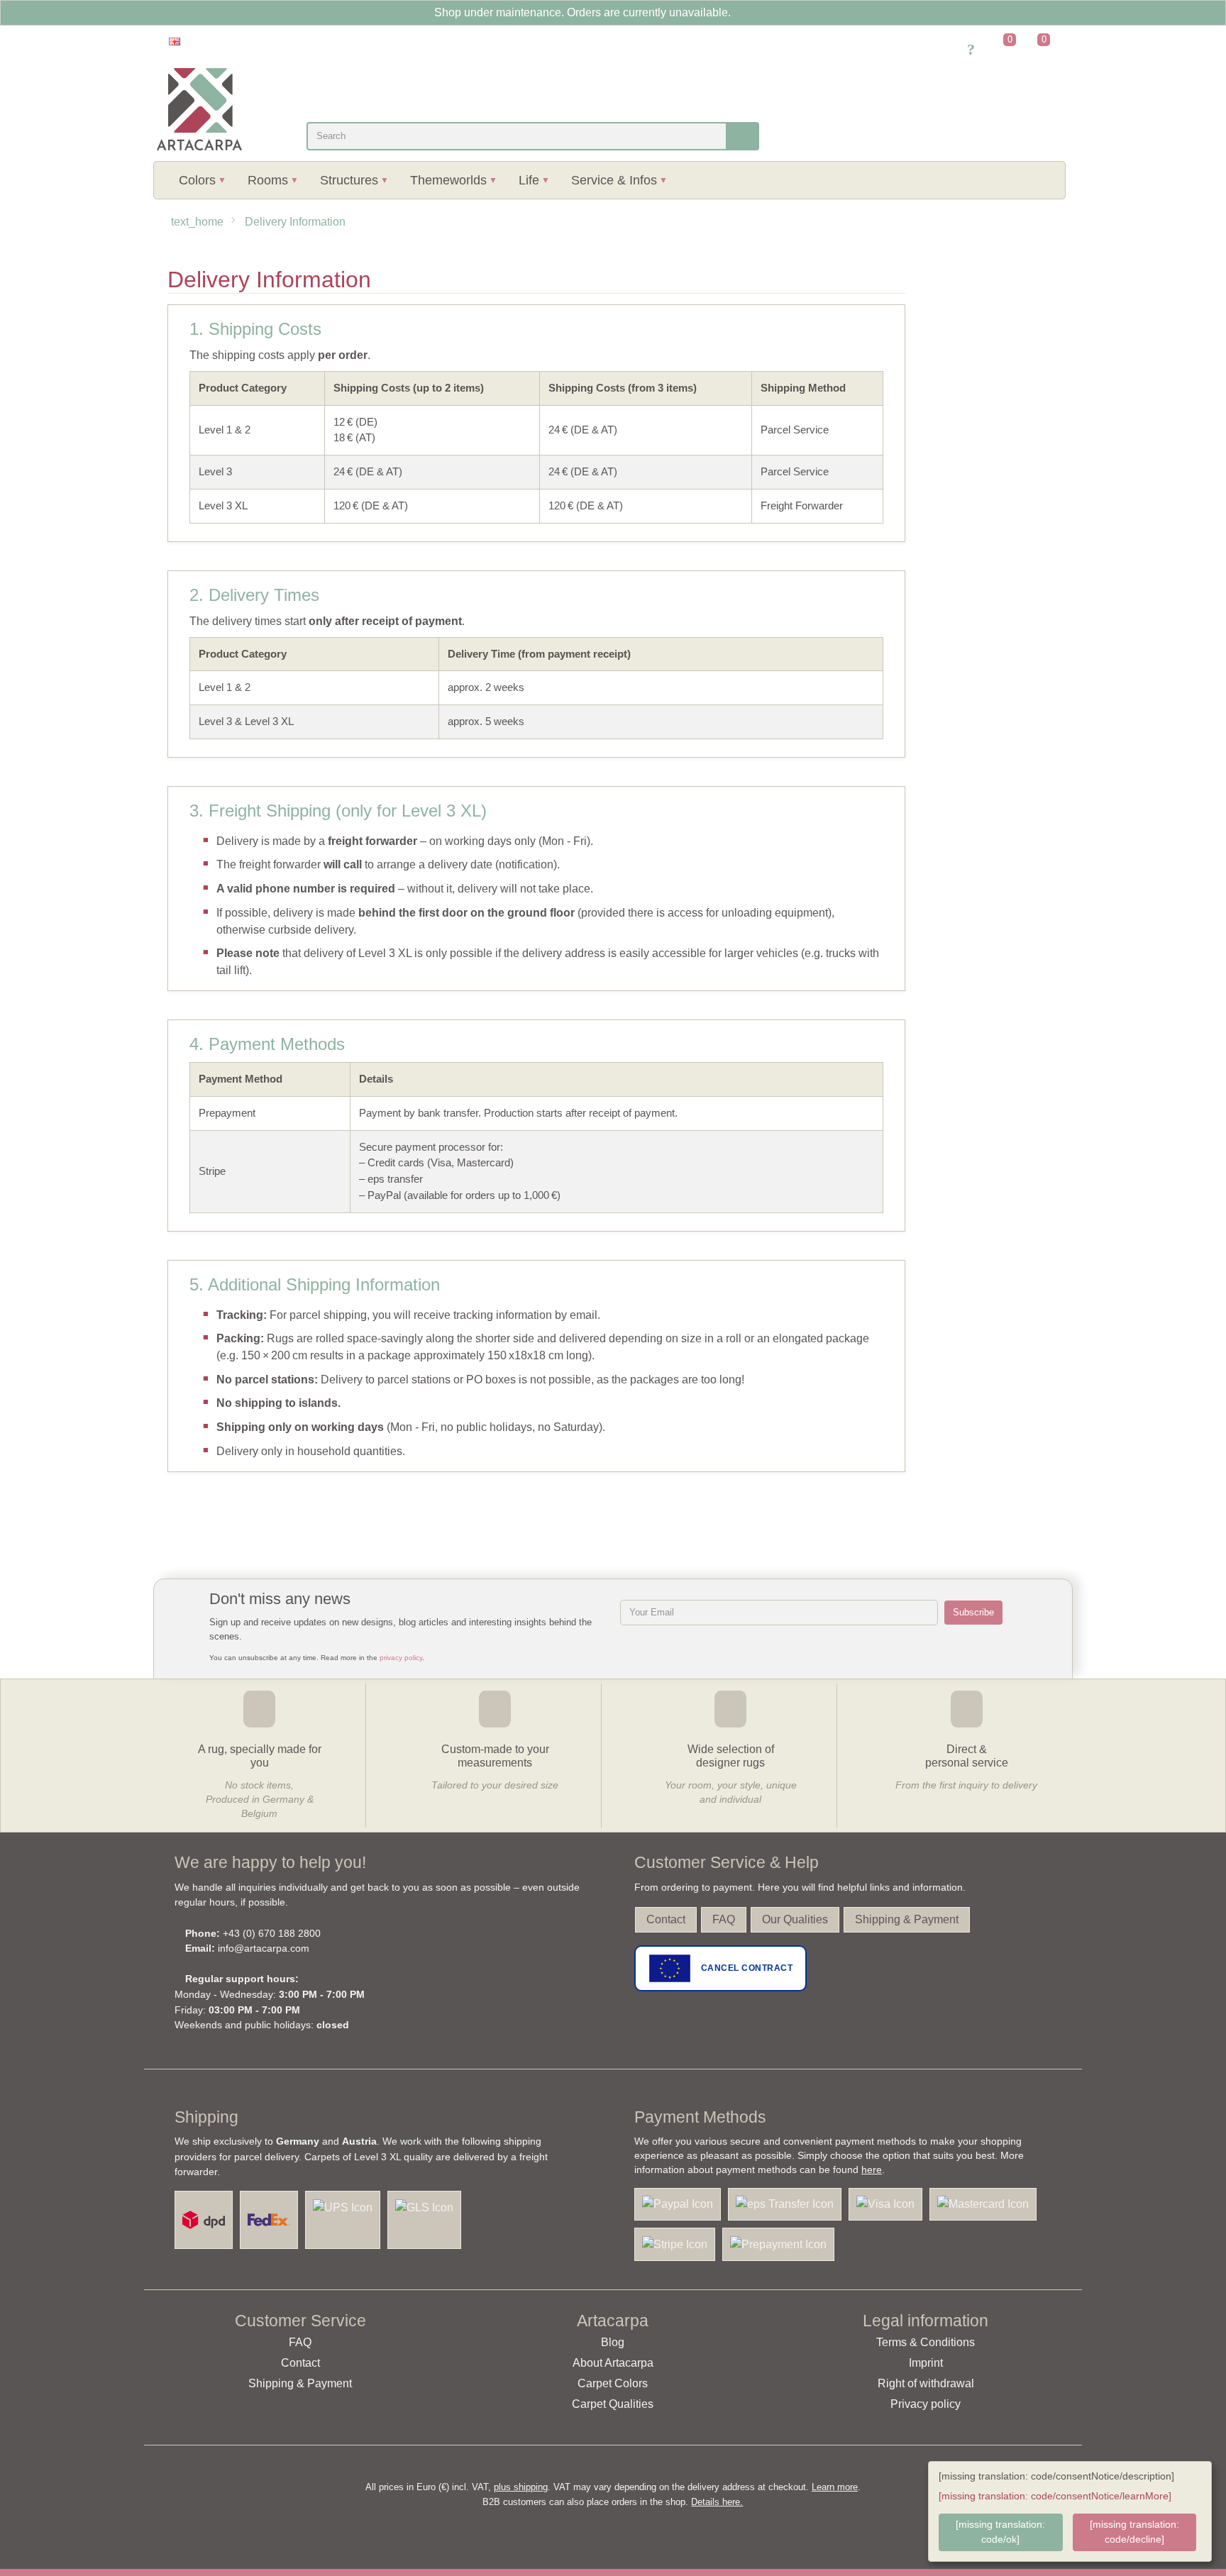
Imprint (926, 2363)
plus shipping (521, 2487)
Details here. (717, 2502)
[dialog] (1070, 2511)
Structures (349, 180)
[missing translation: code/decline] (1134, 2532)
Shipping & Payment (907, 1919)
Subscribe (973, 1612)
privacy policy (401, 1658)
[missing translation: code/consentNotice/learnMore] (1055, 2496)
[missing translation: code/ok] (1000, 2532)
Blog (613, 2342)
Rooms (268, 180)
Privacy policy (926, 2404)
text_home (197, 222)
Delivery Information (295, 222)
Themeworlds (448, 180)
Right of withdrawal (926, 2383)
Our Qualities (795, 1919)
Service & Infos (614, 180)
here (872, 2169)
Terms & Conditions (926, 2342)
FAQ (724, 1919)
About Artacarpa (613, 2363)
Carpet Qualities (613, 2404)
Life (529, 180)
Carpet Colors (613, 2383)
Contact (666, 1919)
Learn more (835, 2487)
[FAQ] (971, 51)
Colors (197, 180)
